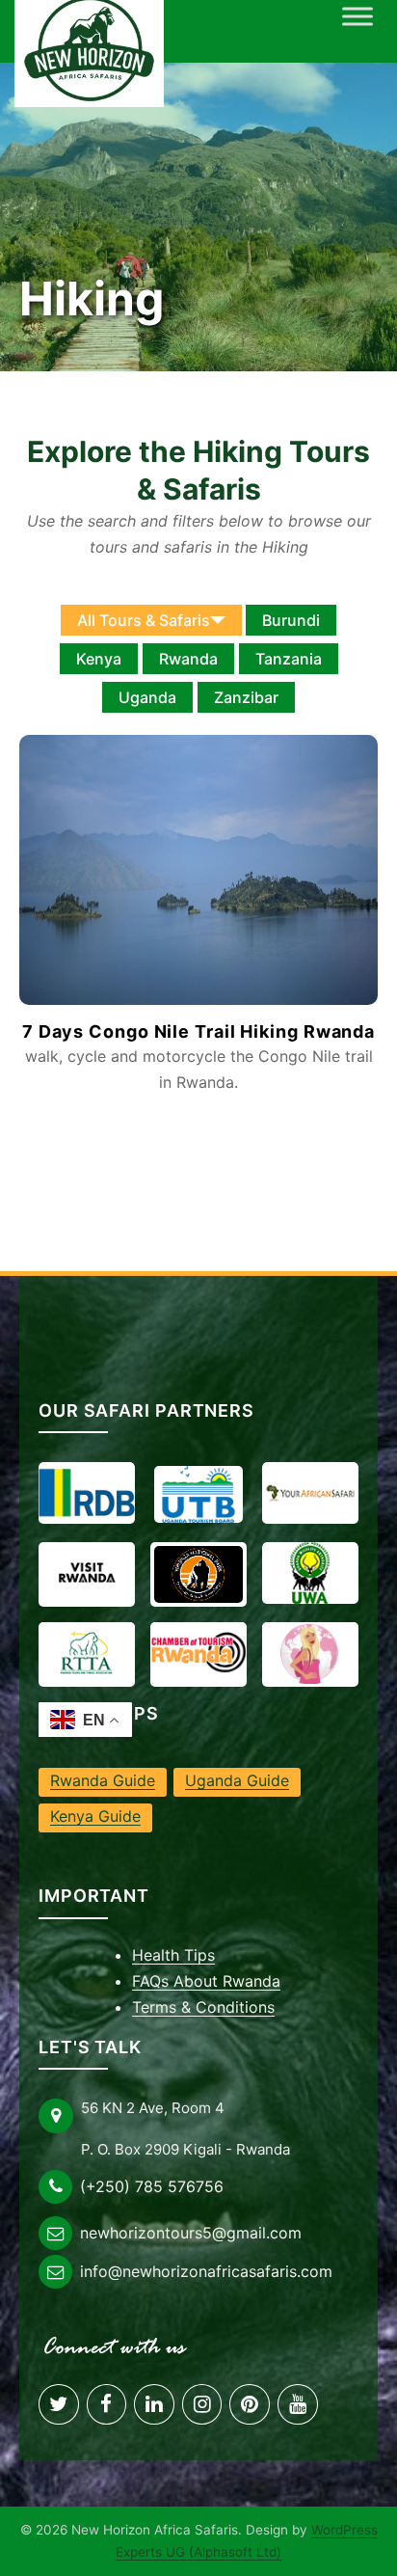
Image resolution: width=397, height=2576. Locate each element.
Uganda (147, 697)
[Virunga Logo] (198, 1574)
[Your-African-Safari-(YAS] (310, 1493)
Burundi (291, 620)
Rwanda (188, 659)
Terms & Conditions (203, 2007)
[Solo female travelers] (310, 1653)
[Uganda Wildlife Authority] (310, 1573)
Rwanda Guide (103, 1780)
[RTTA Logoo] (87, 1653)
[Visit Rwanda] (87, 1573)
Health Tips (173, 1955)
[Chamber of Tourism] (198, 1653)
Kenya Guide (95, 1816)
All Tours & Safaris (144, 620)
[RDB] (87, 1493)
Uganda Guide (237, 1780)
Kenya (99, 659)
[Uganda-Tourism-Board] (198, 1494)
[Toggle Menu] (357, 16)
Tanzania (289, 659)
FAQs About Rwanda (206, 1981)
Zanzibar (246, 697)
